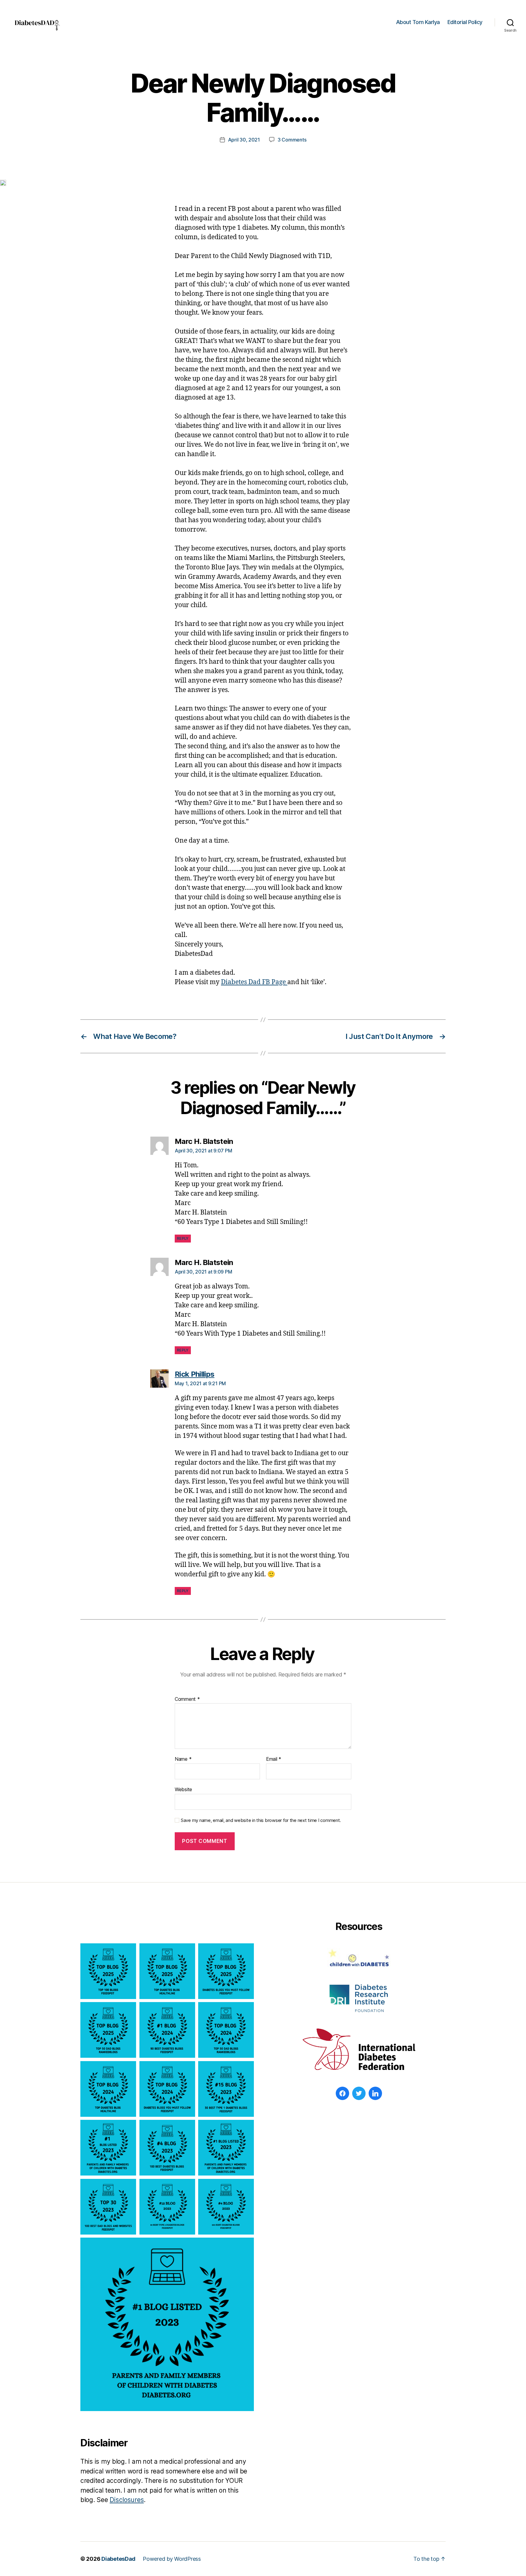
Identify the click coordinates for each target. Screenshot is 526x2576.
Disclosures (127, 2500)
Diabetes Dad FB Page (254, 982)
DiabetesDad (118, 2559)
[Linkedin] (375, 2093)
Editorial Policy (465, 22)
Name (183, 1759)
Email (274, 1759)
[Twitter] (359, 2093)
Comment (187, 1699)
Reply (183, 1238)
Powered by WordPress (172, 2559)
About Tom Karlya (418, 22)
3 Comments (292, 140)
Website (183, 1789)
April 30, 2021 (244, 140)
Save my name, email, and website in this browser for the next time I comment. (261, 1820)
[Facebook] (342, 2093)
